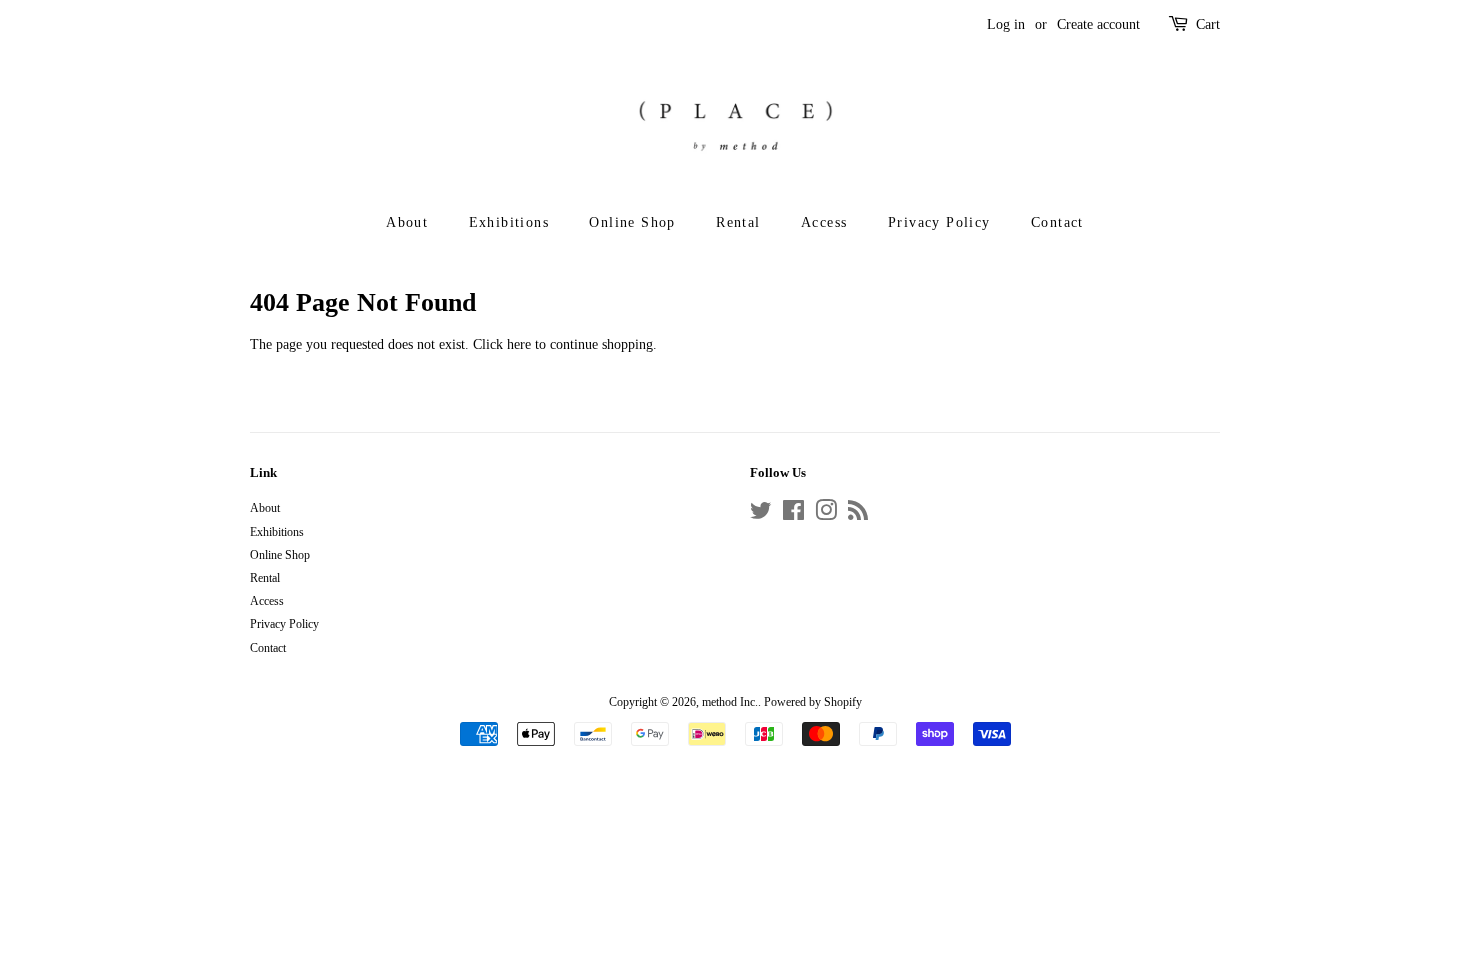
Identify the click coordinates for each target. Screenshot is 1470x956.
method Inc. (730, 702)
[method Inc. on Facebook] (793, 515)
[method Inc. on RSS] (858, 515)
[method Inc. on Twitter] (761, 515)
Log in (1006, 24)
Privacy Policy (939, 222)
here (519, 344)
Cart (1208, 24)
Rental (738, 222)
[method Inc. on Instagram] (826, 515)
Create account (1098, 24)
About (407, 222)
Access (824, 222)
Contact (1057, 222)
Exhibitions (509, 222)
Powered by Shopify (813, 702)
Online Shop (632, 222)
